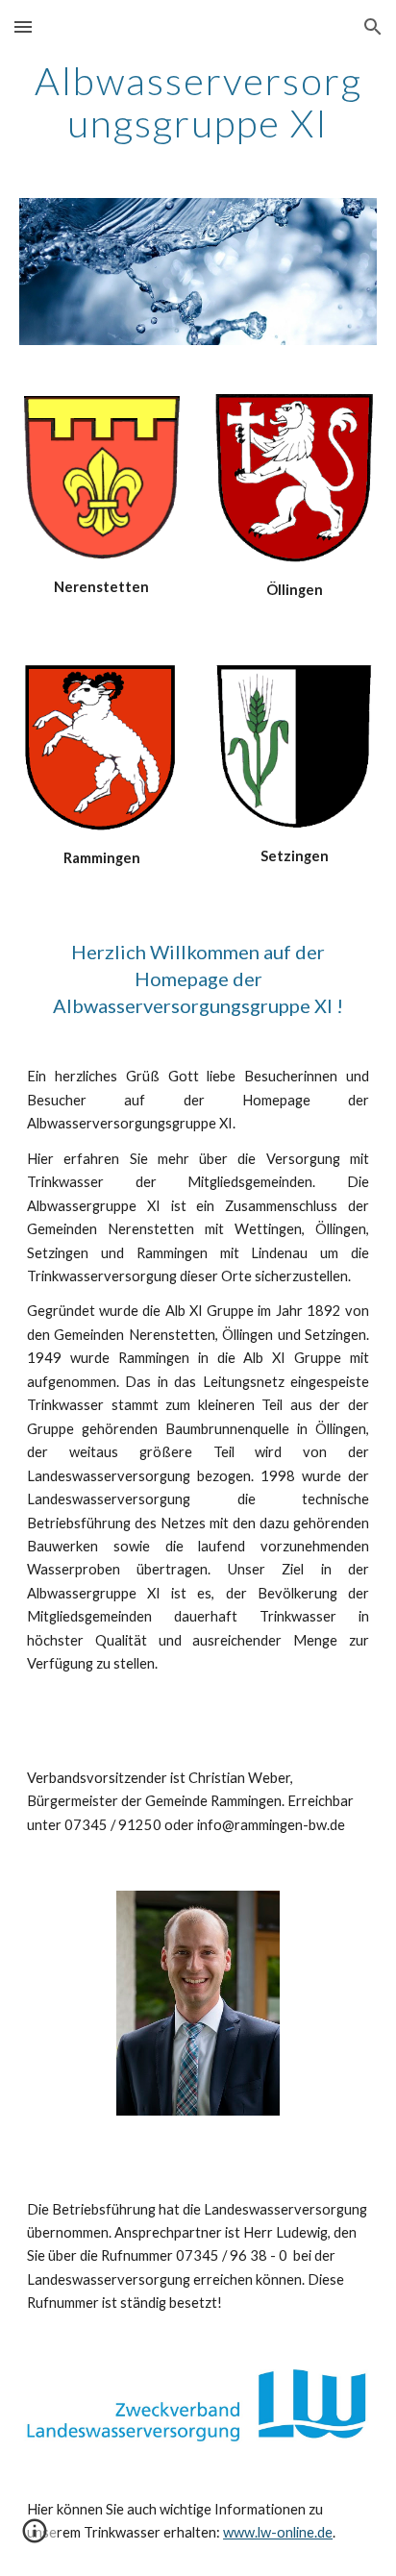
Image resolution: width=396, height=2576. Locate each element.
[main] (198, 102)
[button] (23, 26)
